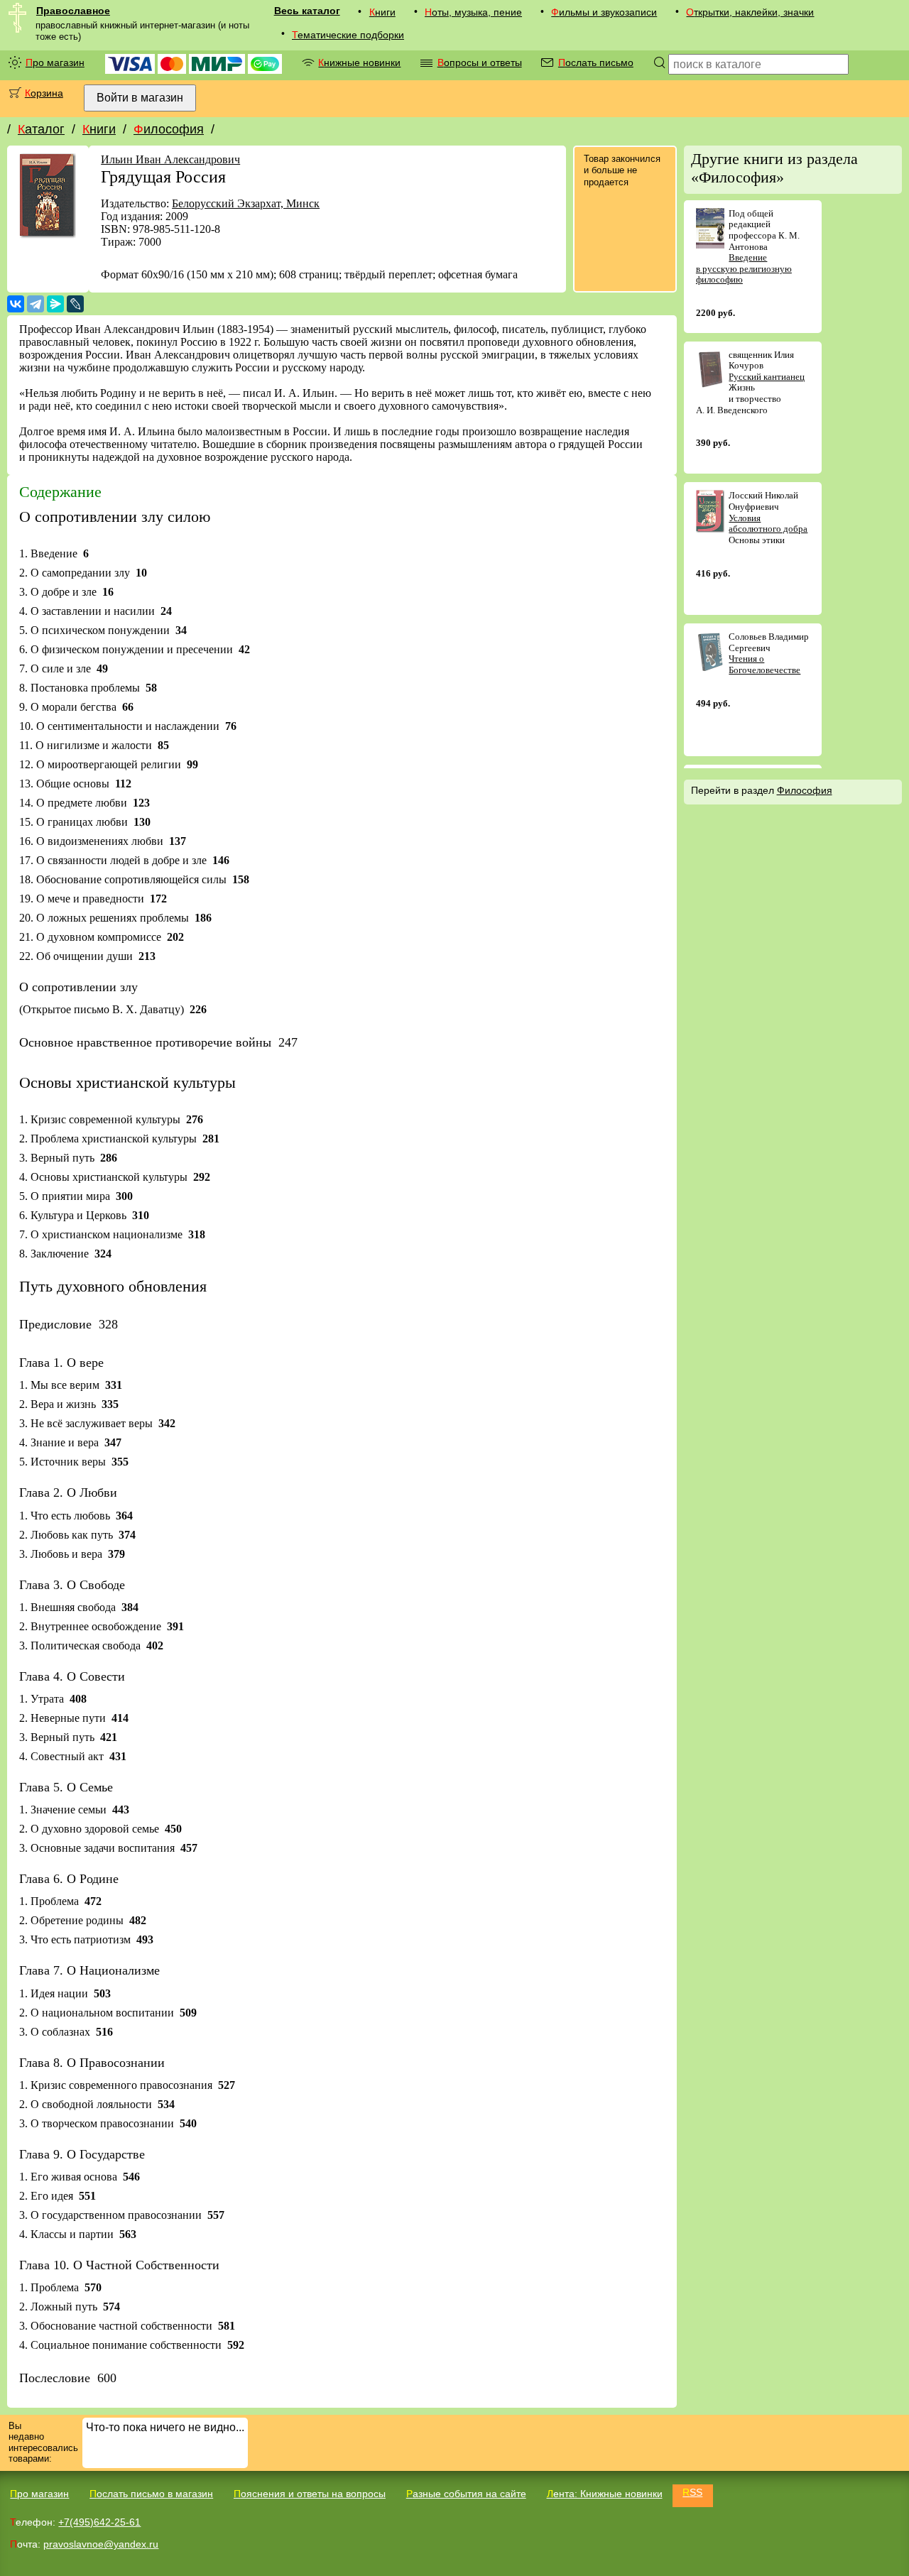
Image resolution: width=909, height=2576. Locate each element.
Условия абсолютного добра (768, 524)
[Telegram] (36, 304)
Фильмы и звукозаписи (604, 12)
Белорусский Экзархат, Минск (246, 203)
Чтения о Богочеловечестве (764, 664)
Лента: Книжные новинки (605, 2494)
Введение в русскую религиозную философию (744, 268)
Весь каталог (307, 11)
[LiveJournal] (75, 304)
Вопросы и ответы (480, 62)
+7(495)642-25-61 (99, 2522)
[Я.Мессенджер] (55, 304)
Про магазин (55, 62)
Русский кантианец (767, 377)
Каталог (41, 129)
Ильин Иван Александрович (170, 159)
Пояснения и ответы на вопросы (310, 2494)
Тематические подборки (348, 35)
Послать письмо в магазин (151, 2494)
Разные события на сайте (466, 2494)
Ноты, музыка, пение (473, 12)
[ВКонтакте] (16, 304)
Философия (169, 129)
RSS (692, 2492)
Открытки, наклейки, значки (750, 12)
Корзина (44, 93)
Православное (73, 11)
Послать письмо (596, 62)
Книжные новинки (359, 62)
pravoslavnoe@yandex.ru (101, 2544)
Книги (382, 12)
